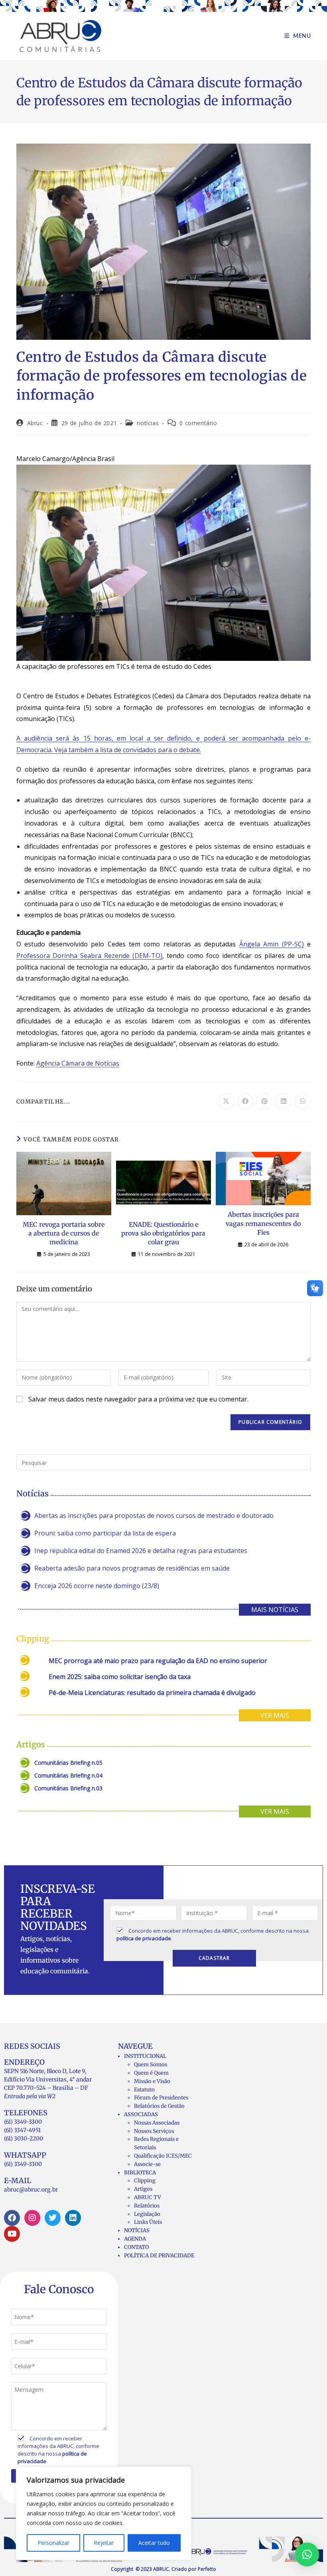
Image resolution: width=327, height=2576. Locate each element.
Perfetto (207, 2569)
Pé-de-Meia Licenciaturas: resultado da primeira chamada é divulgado (152, 1693)
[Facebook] (12, 2218)
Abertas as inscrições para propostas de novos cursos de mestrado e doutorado (154, 1516)
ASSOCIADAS (141, 2114)
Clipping (145, 2181)
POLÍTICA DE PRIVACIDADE (159, 2256)
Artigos (143, 2189)
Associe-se (147, 2164)
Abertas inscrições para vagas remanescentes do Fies (263, 1223)
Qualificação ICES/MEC (163, 2156)
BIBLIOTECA (140, 2173)
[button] (307, 2554)
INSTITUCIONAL (145, 2056)
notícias (148, 423)
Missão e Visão (152, 2081)
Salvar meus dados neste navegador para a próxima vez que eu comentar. (138, 1399)
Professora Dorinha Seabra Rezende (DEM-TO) (89, 956)
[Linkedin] (73, 2218)
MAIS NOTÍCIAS (275, 1610)
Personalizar (53, 2543)
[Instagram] (32, 2218)
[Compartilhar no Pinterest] (264, 1102)
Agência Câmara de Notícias (78, 1063)
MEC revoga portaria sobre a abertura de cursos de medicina (64, 1233)
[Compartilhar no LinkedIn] (284, 1102)
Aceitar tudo (154, 2543)
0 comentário (198, 423)
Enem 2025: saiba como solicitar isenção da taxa (120, 1677)
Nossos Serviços (154, 2131)
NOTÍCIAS (137, 2230)
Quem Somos (151, 2065)
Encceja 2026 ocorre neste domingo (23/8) (97, 1586)
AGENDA (135, 2239)
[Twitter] (53, 2218)
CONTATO (136, 2247)
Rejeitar (104, 2543)
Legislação (147, 2214)
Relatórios (147, 2206)
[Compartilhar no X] (226, 1102)
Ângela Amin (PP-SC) (272, 944)
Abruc (35, 423)
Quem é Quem (151, 2073)
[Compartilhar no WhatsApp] (303, 1102)
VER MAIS (275, 1715)
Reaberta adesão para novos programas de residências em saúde (132, 1568)
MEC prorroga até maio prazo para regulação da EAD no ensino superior (158, 1661)
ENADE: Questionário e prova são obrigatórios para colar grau (163, 1233)
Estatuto (144, 2090)
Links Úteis (148, 2222)
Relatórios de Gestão (159, 2106)
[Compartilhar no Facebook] (245, 1102)
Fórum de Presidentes (161, 2098)
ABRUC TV (148, 2197)
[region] (104, 2513)
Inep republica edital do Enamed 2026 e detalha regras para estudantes (141, 1551)
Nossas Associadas (157, 2123)
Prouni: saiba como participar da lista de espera (105, 1533)
